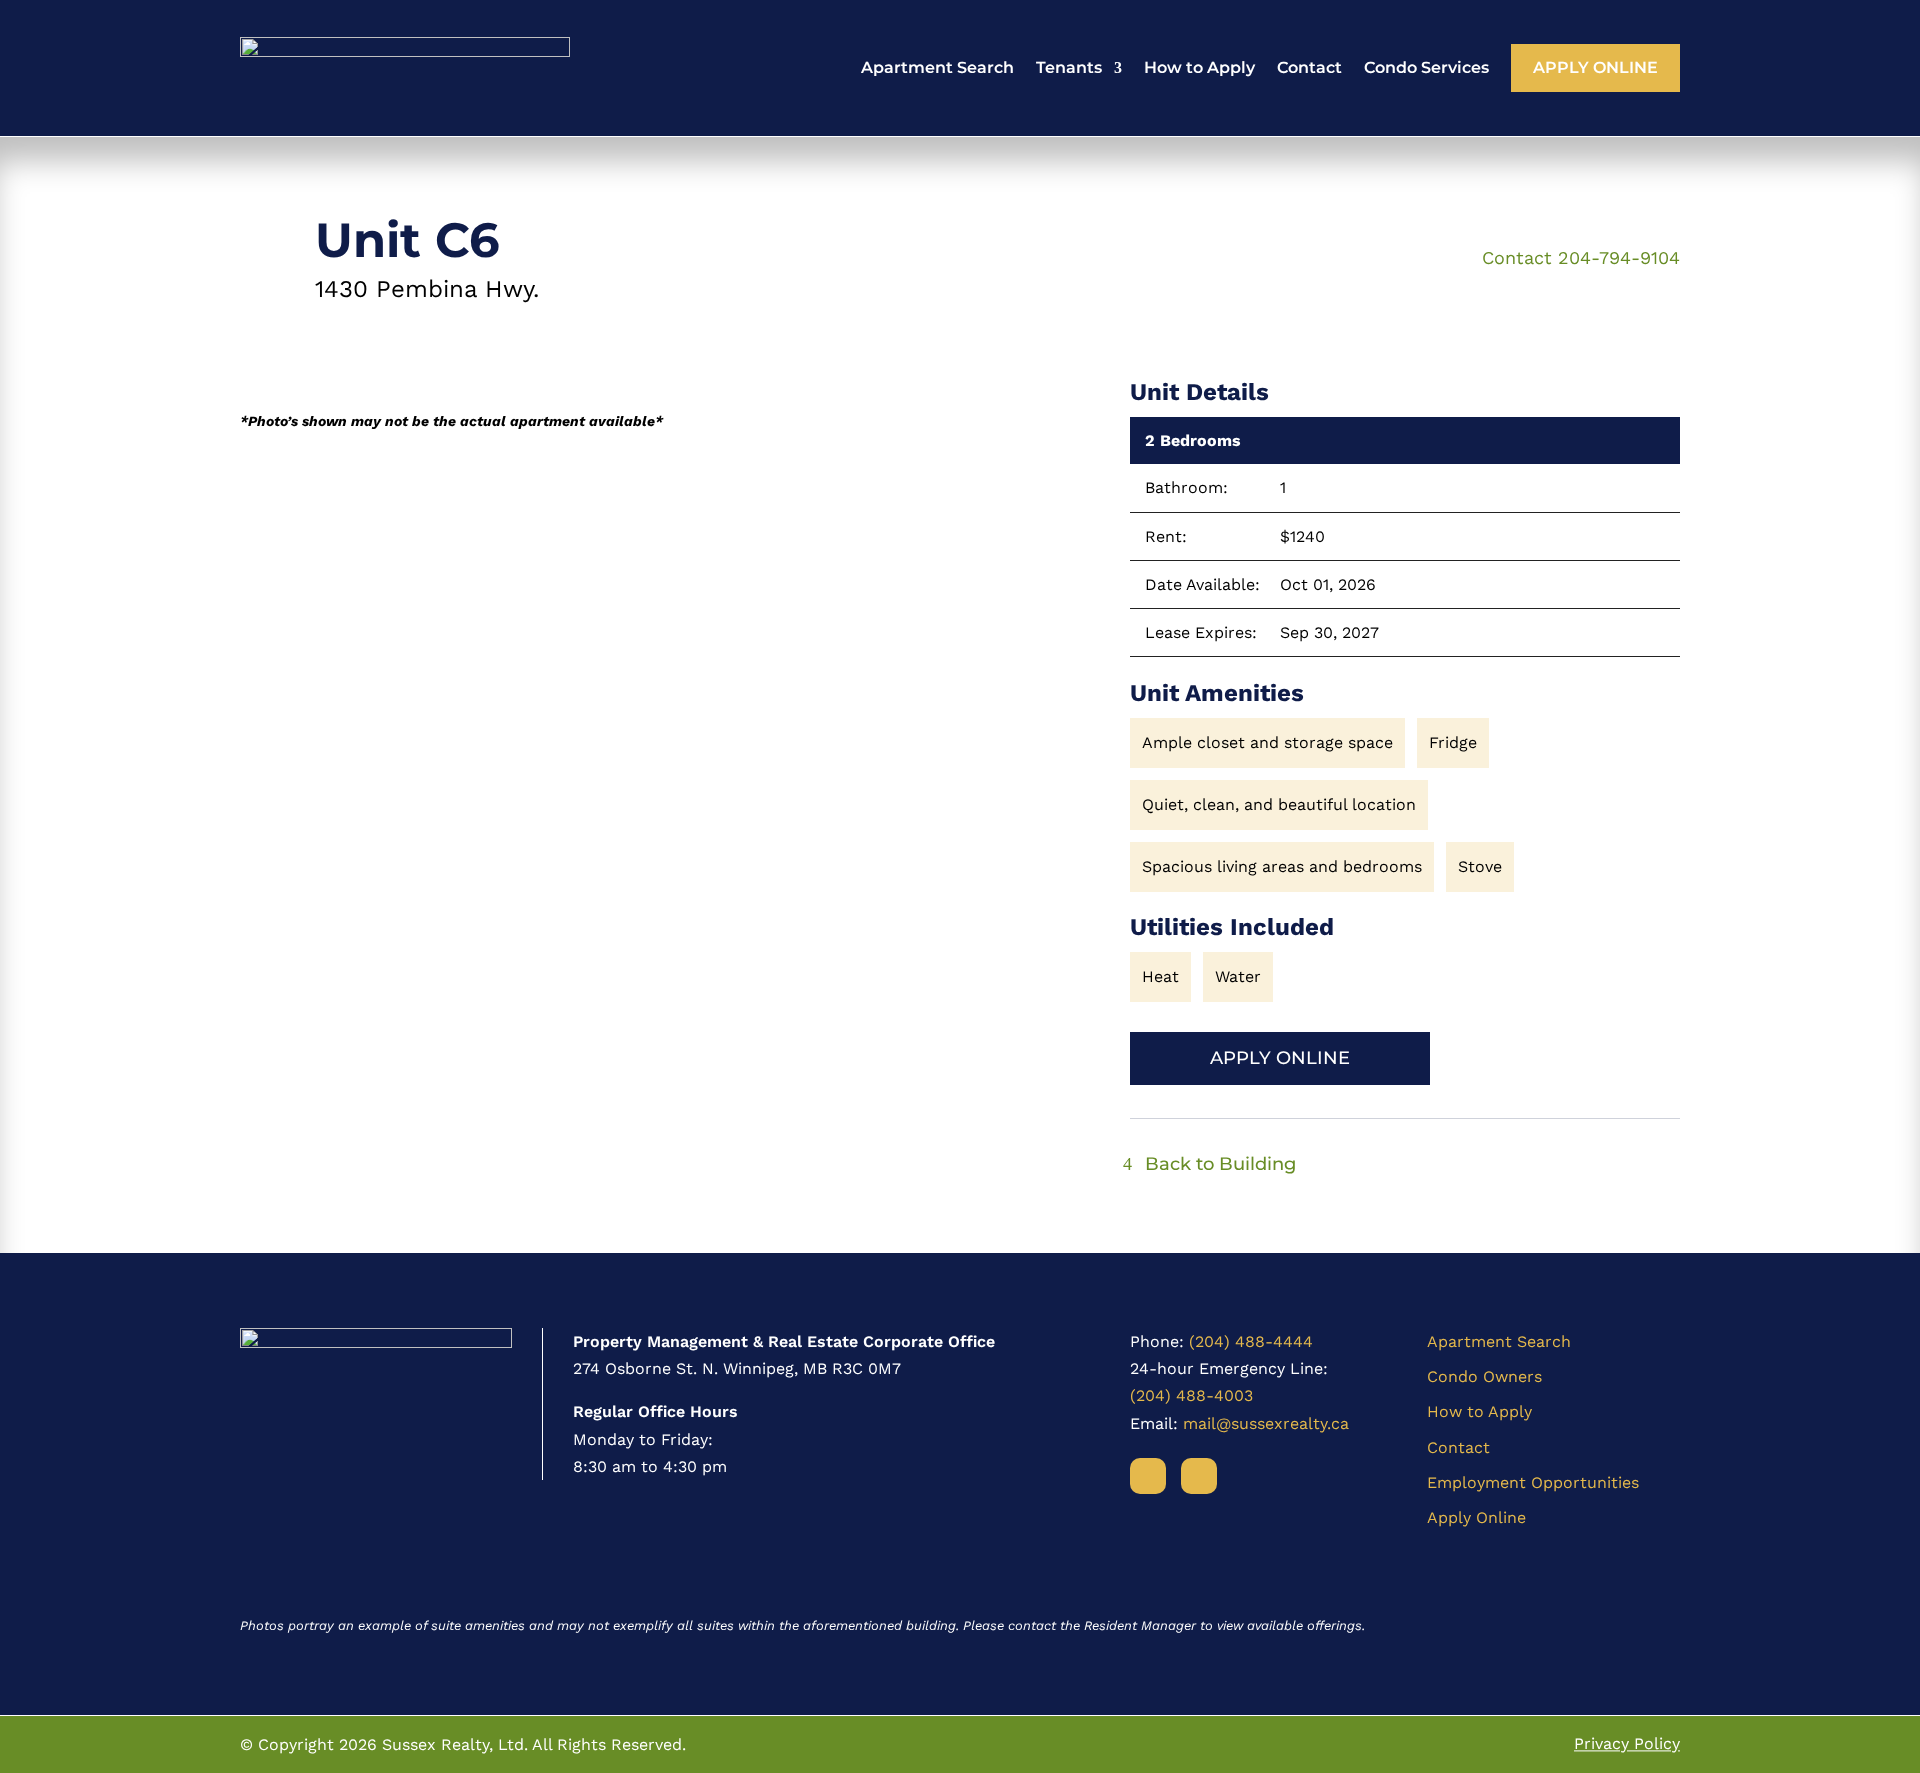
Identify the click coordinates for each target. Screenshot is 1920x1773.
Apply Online (1595, 67)
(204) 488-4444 (1251, 1341)
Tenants (1069, 67)
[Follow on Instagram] (1199, 1476)
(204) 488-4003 (1191, 1395)
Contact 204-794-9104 (1581, 257)
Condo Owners (1484, 1376)
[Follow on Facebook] (1148, 1476)
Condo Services (1426, 67)
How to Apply (1199, 67)
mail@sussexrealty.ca (1266, 1423)
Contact (1309, 67)
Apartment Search (937, 67)
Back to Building (1220, 1164)
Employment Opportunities (1533, 1482)
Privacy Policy (1627, 1744)
